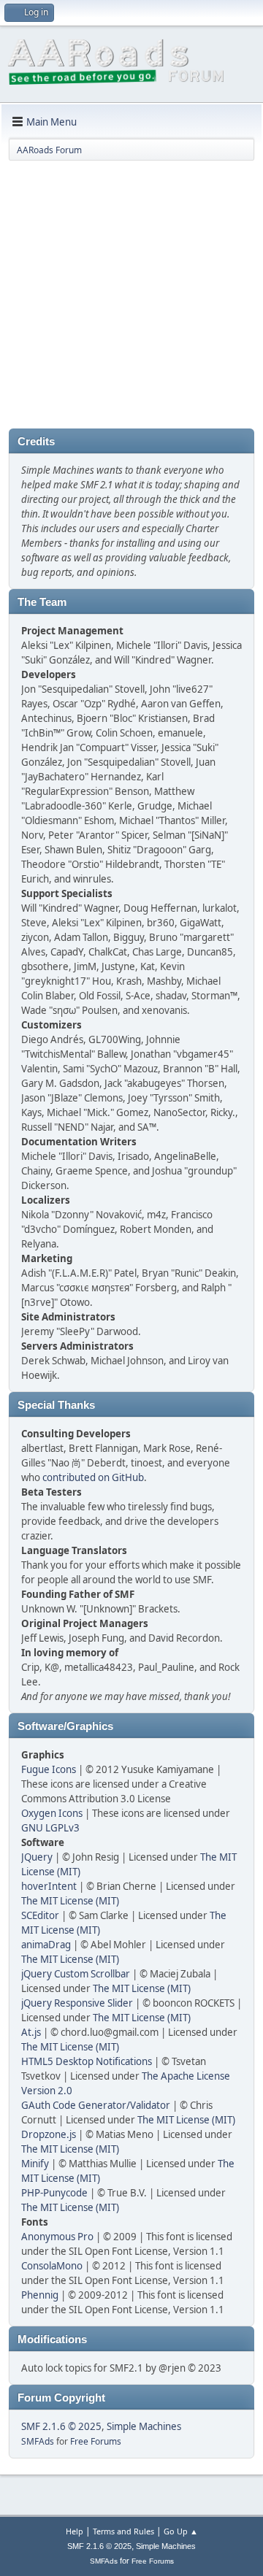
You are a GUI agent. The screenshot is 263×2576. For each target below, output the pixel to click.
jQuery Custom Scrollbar (76, 1974)
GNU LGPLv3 (50, 1828)
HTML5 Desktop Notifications (87, 2061)
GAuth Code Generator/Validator (96, 2105)
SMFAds (38, 2441)
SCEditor (40, 1915)
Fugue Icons (49, 1769)
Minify (35, 2164)
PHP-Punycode (54, 2193)
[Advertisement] (131, 297)
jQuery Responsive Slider (77, 2003)
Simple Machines (144, 2426)
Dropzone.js (49, 2134)
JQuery (37, 1857)
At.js (31, 2032)
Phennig (40, 2295)
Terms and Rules (123, 2531)
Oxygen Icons (52, 1813)
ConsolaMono (52, 2266)
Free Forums (96, 2441)
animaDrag (46, 1945)
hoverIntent (49, 1886)
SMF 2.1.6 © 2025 (61, 2426)
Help (75, 2531)
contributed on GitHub (93, 1477)
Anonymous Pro (57, 2237)
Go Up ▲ (181, 2531)
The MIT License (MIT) (70, 1901)
